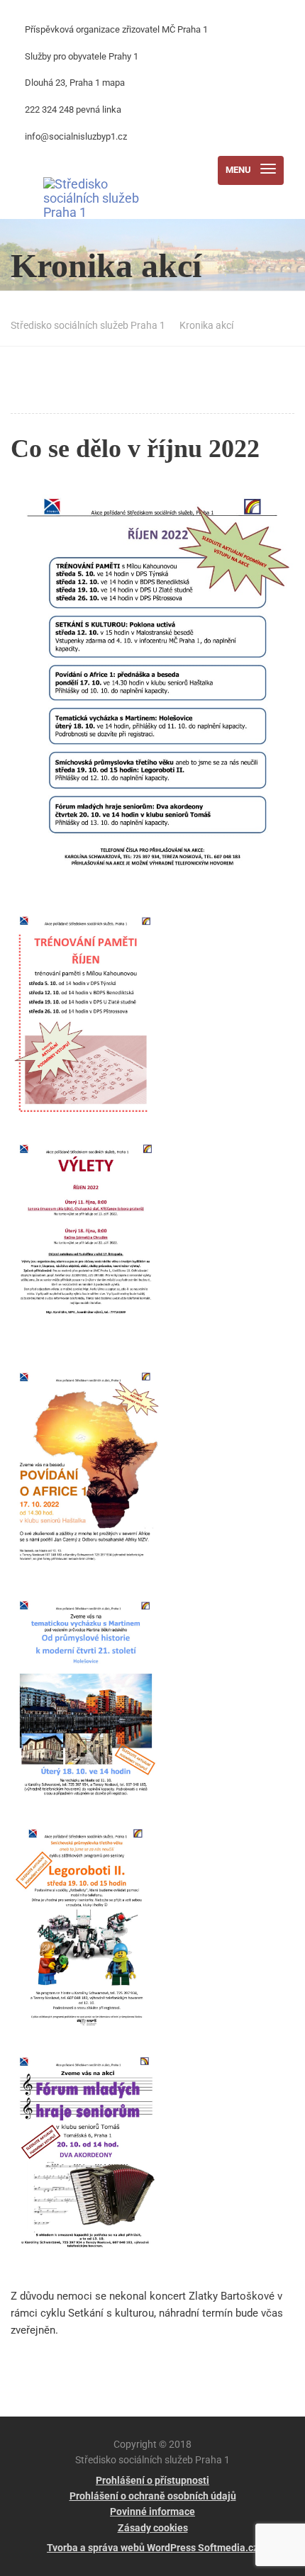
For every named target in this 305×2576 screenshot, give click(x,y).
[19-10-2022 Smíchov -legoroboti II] (96, 1934)
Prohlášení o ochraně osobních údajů (153, 2496)
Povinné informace (152, 2512)
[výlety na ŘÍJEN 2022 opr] (96, 1249)
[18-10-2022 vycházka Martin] (96, 1706)
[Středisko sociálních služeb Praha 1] (104, 170)
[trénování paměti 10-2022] (96, 1021)
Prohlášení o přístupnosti (152, 2480)
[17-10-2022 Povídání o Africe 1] (96, 1478)
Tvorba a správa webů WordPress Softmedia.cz (152, 2548)
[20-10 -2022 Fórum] (96, 2162)
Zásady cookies (153, 2528)
